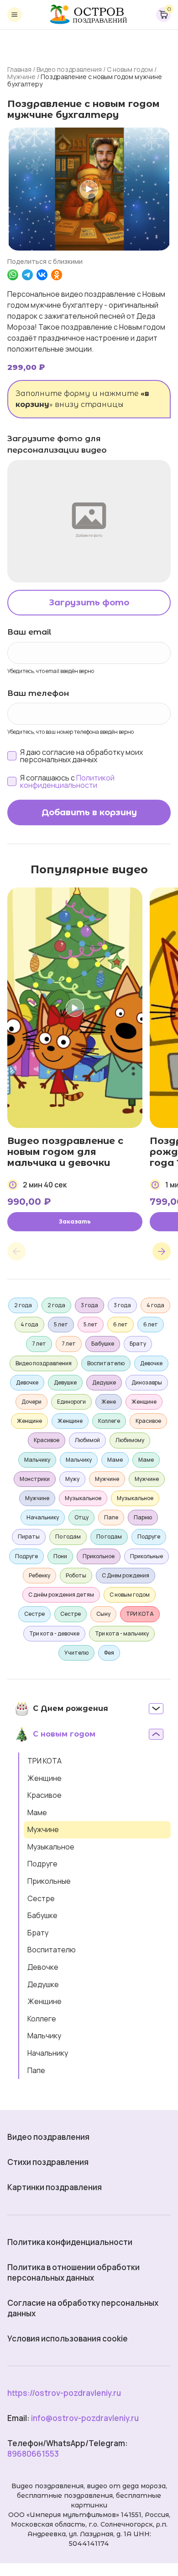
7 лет (39, 1344)
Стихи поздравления (48, 2162)
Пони (60, 1556)
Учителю (76, 1653)
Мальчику (44, 2036)
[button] (16, 1251)
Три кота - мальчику (122, 1633)
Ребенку (39, 1575)
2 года (23, 1305)
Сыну (103, 1614)
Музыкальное (51, 1847)
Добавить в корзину (89, 812)
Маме (37, 1812)
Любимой (87, 1440)
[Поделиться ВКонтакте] (42, 275)
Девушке (65, 1382)
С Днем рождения (126, 1575)
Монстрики (35, 1479)
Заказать (75, 1221)
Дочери (31, 1402)
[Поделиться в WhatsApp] (13, 275)
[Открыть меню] (15, 15)
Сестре (41, 1898)
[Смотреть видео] (89, 189)
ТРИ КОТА (44, 1761)
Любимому (130, 1440)
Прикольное (99, 1556)
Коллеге (42, 2019)
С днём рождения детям (61, 1595)
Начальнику (48, 2053)
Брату (38, 1933)
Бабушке (42, 1915)
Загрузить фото (89, 603)
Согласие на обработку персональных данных (83, 2308)
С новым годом (130, 69)
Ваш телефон (38, 693)
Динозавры (147, 1382)
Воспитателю (52, 1950)
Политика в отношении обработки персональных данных (73, 2272)
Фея (109, 1653)
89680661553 (33, 2454)
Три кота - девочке (54, 1633)
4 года (155, 1305)
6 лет (120, 1324)
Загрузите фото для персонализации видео (57, 444)
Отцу (81, 1517)
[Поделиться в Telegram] (27, 275)
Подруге (42, 1864)
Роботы (76, 1575)
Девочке (43, 1967)
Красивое (44, 1795)
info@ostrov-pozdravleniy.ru (85, 2418)
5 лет (61, 1324)
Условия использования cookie (68, 2338)
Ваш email (29, 632)
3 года (89, 1305)
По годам (68, 1537)
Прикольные (49, 1881)
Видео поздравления (69, 69)
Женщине (44, 1778)
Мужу (72, 1479)
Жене (109, 1402)
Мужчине (21, 77)
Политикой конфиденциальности (67, 781)
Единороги (71, 1402)
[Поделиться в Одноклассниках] (57, 275)
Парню (143, 1517)
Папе (36, 2070)
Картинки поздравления (55, 2187)
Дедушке (43, 1984)
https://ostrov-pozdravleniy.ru (64, 2393)
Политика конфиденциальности (70, 2242)
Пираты (29, 1537)
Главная (19, 69)
